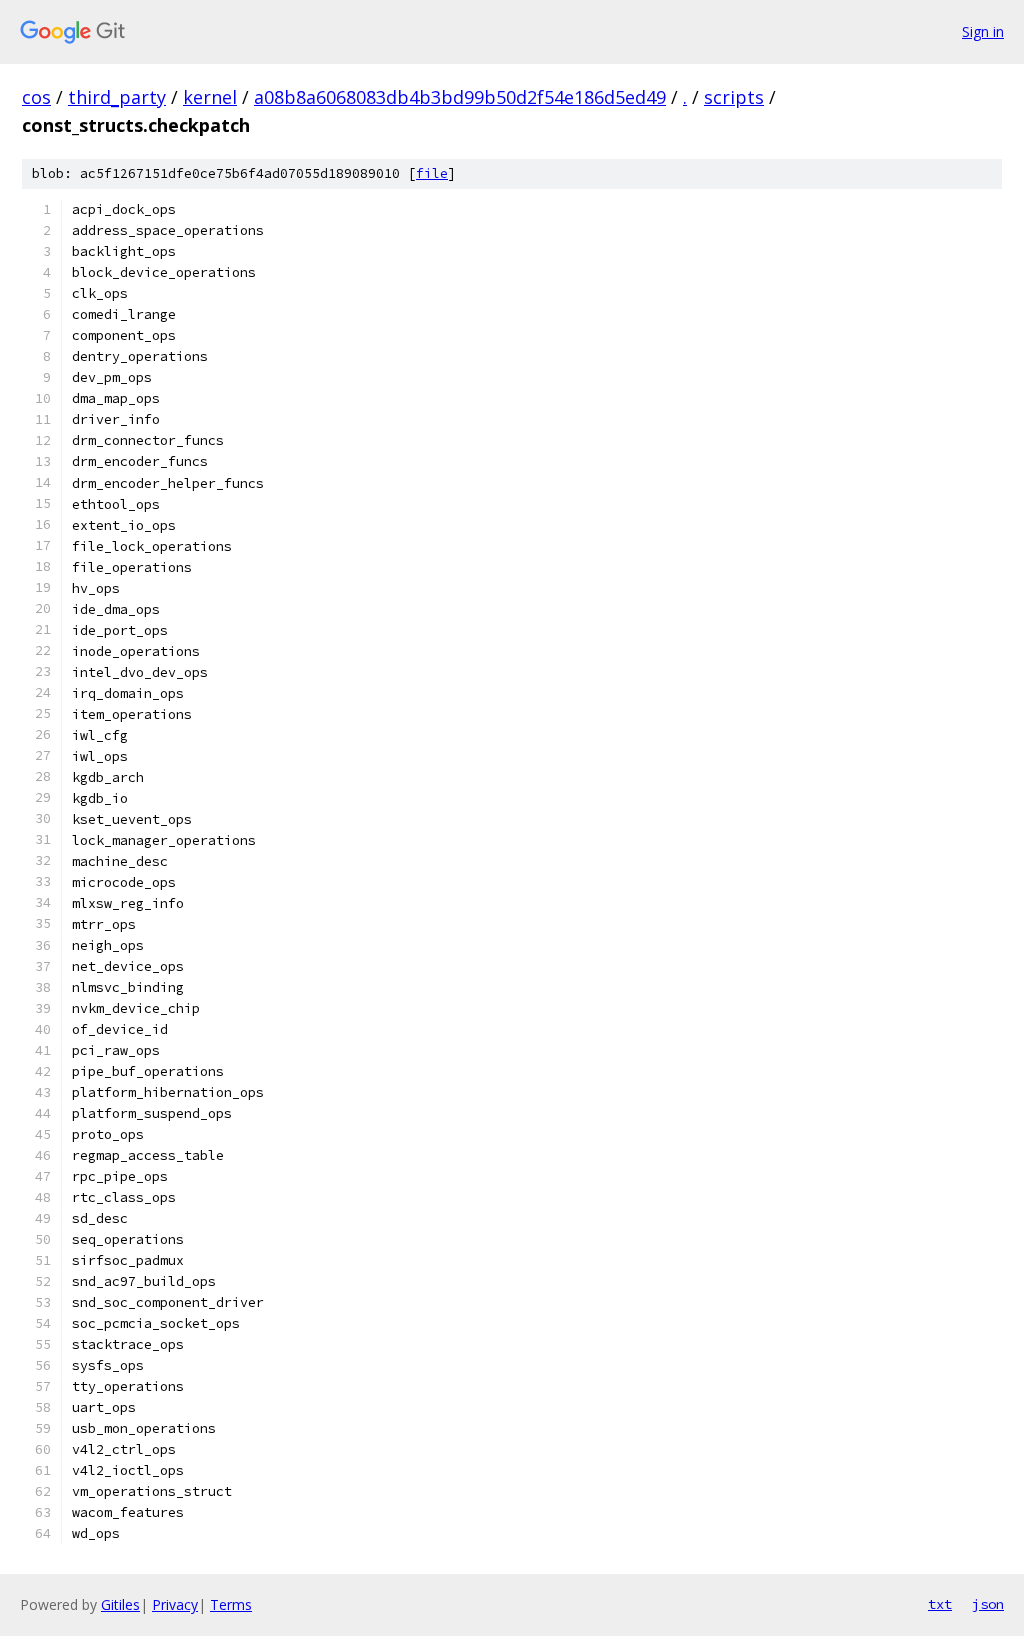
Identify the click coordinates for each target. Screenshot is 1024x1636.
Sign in (983, 31)
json (988, 1604)
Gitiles (120, 1604)
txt (940, 1604)
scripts (734, 97)
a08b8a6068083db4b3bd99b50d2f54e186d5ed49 (460, 97)
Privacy (175, 1604)
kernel (210, 97)
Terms (231, 1604)
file (432, 173)
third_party (117, 97)
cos (36, 97)
